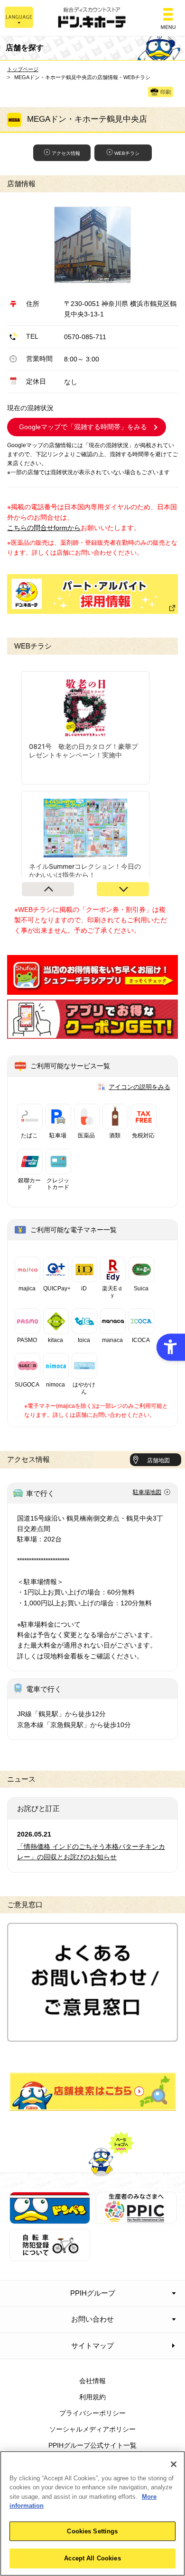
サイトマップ (92, 2346)
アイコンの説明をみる (139, 1087)
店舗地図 (158, 1460)
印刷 (166, 92)
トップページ (23, 69)
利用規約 (92, 2397)
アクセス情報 (66, 153)
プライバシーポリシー (92, 2413)
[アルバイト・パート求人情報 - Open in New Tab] (92, 594)
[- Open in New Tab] (92, 989)
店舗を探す (93, 2092)
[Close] (174, 2464)
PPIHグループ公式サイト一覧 (92, 2445)
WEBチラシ (127, 153)
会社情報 (92, 2381)
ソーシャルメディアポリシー (92, 2429)
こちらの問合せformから (44, 528)
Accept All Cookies (92, 2558)
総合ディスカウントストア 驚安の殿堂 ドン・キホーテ (92, 18)
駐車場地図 (147, 1492)
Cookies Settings (92, 2531)
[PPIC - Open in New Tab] (136, 2219)
